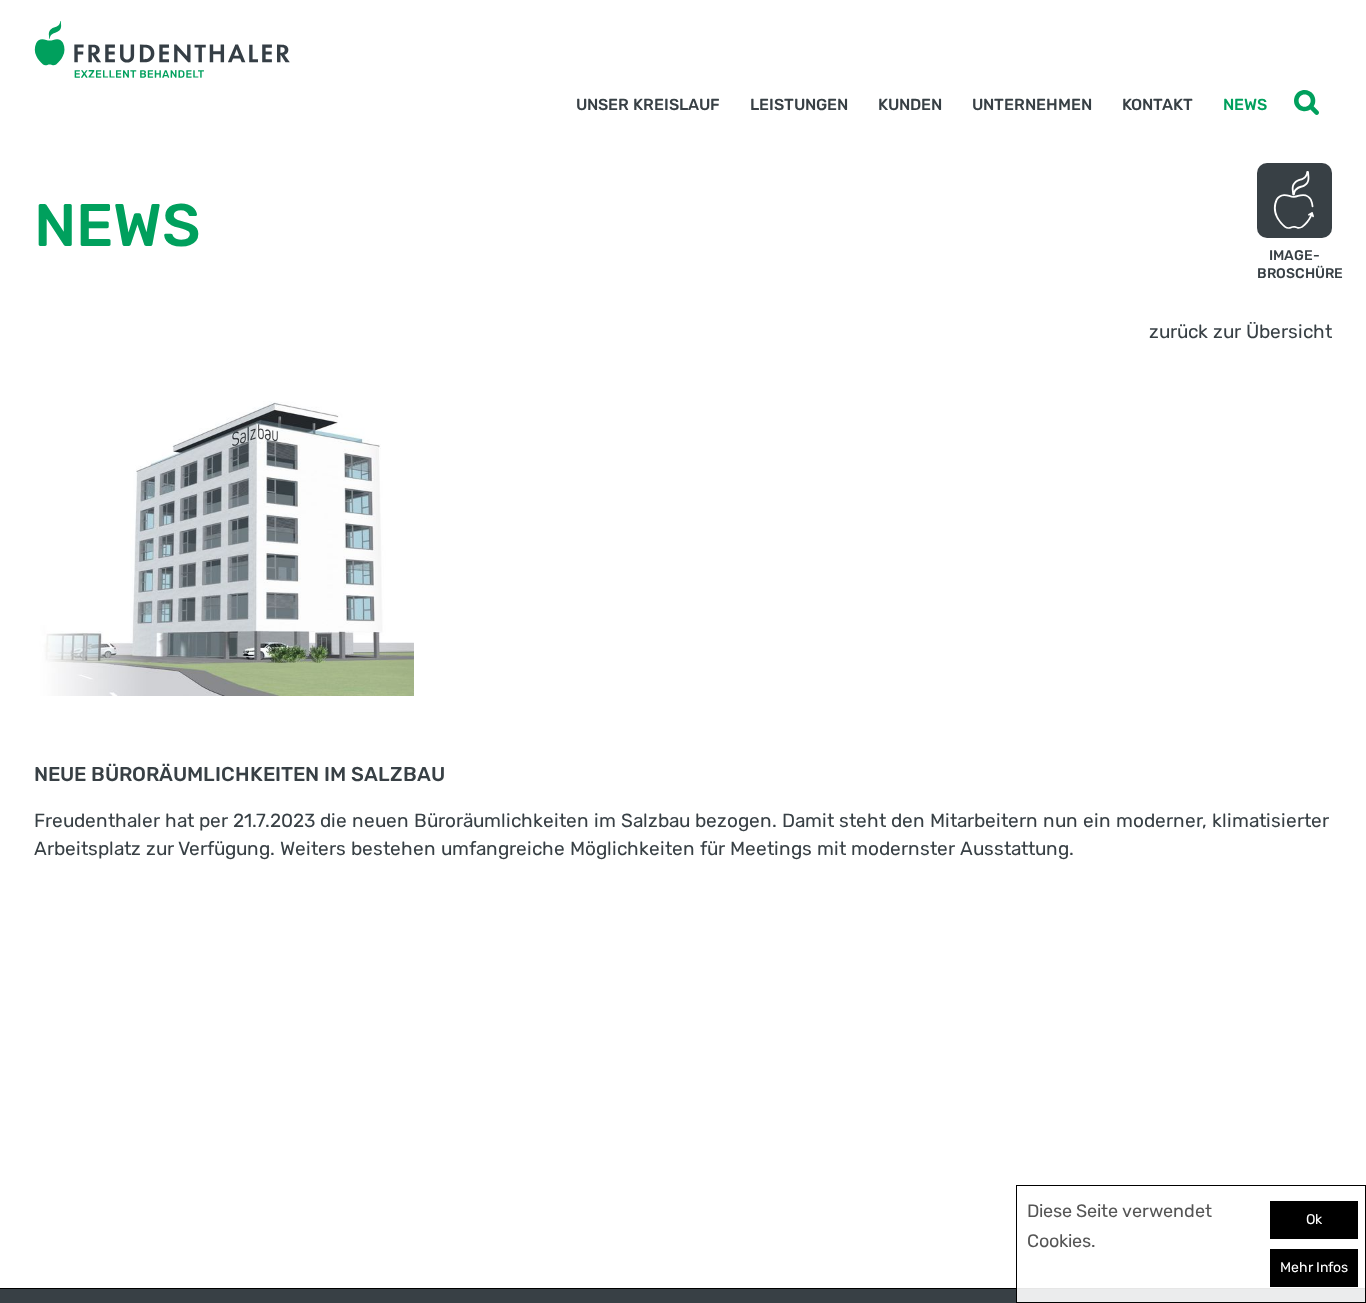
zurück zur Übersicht (1240, 331)
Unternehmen (1032, 104)
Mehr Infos (1314, 1267)
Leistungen (799, 104)
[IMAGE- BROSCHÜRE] (1294, 200)
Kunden (910, 104)
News (1245, 104)
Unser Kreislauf (648, 104)
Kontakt (1157, 104)
